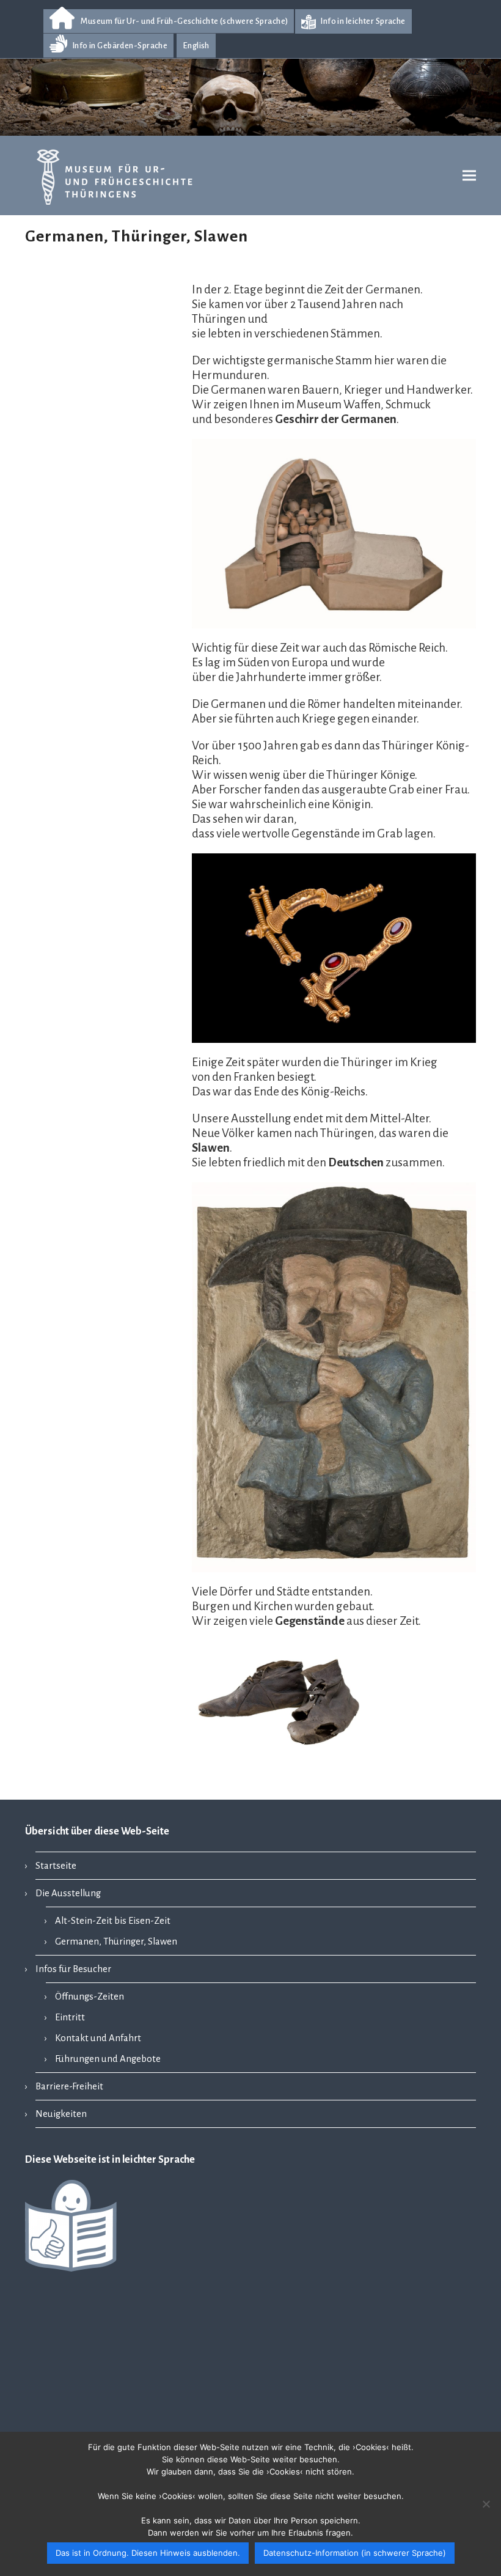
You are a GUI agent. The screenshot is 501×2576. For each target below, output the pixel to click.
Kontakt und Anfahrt (98, 2038)
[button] (469, 176)
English (196, 46)
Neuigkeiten (61, 2114)
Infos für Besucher (73, 1969)
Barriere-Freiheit (69, 2086)
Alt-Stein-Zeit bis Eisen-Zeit (113, 1921)
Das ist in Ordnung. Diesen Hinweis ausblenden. (148, 2553)
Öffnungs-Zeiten (90, 1996)
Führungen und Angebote (108, 2059)
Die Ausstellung (68, 1893)
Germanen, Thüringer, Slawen (116, 1941)
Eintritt (70, 2017)
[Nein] (486, 2504)
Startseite (56, 1866)
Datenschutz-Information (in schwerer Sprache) (355, 2553)
